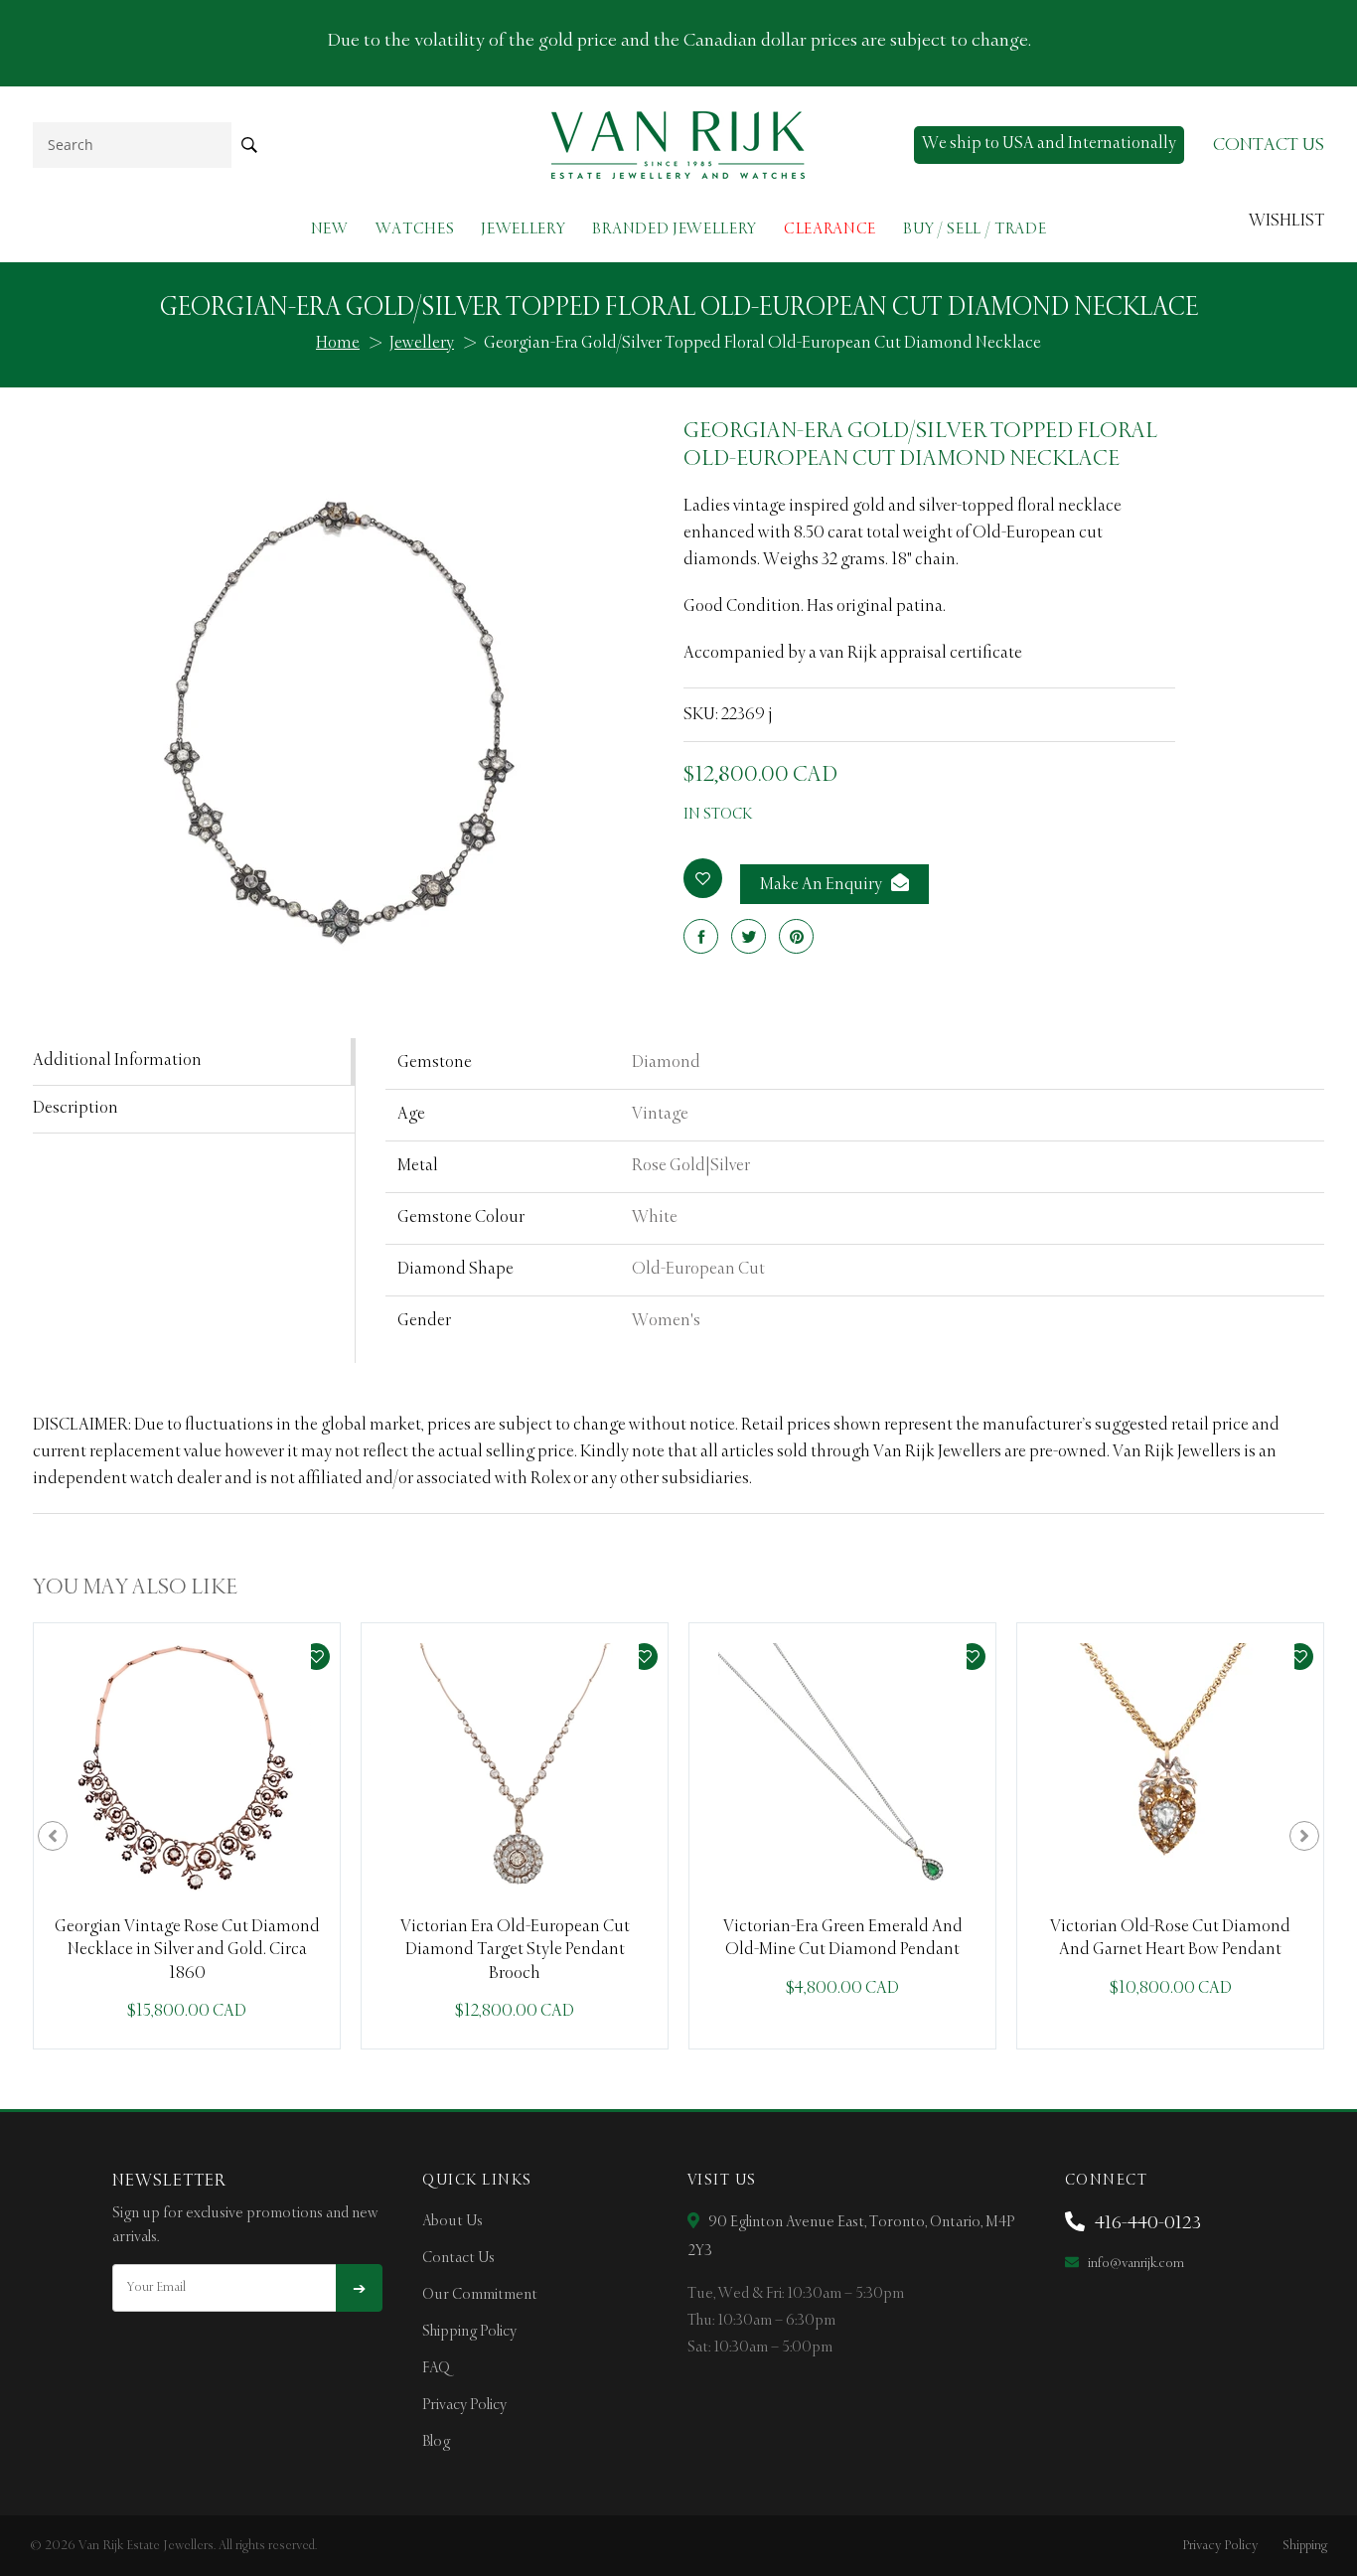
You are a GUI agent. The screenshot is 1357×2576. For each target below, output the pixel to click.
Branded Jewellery (675, 229)
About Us (452, 2221)
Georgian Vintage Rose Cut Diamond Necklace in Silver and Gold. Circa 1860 (187, 1951)
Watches (415, 229)
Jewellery (523, 229)
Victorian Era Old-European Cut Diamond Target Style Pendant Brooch (515, 1951)
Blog (436, 2442)
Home (338, 344)
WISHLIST (1286, 222)
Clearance (830, 229)
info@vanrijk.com (1134, 2264)
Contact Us (458, 2258)
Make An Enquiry (823, 885)
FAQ (436, 2368)
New (330, 229)
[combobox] (132, 145)
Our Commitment (480, 2295)
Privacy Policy (464, 2405)
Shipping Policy (469, 2332)
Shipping (1305, 2546)
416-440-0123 (1146, 2223)
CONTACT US (1269, 145)
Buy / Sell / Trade (975, 229)
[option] (187, 1836)
